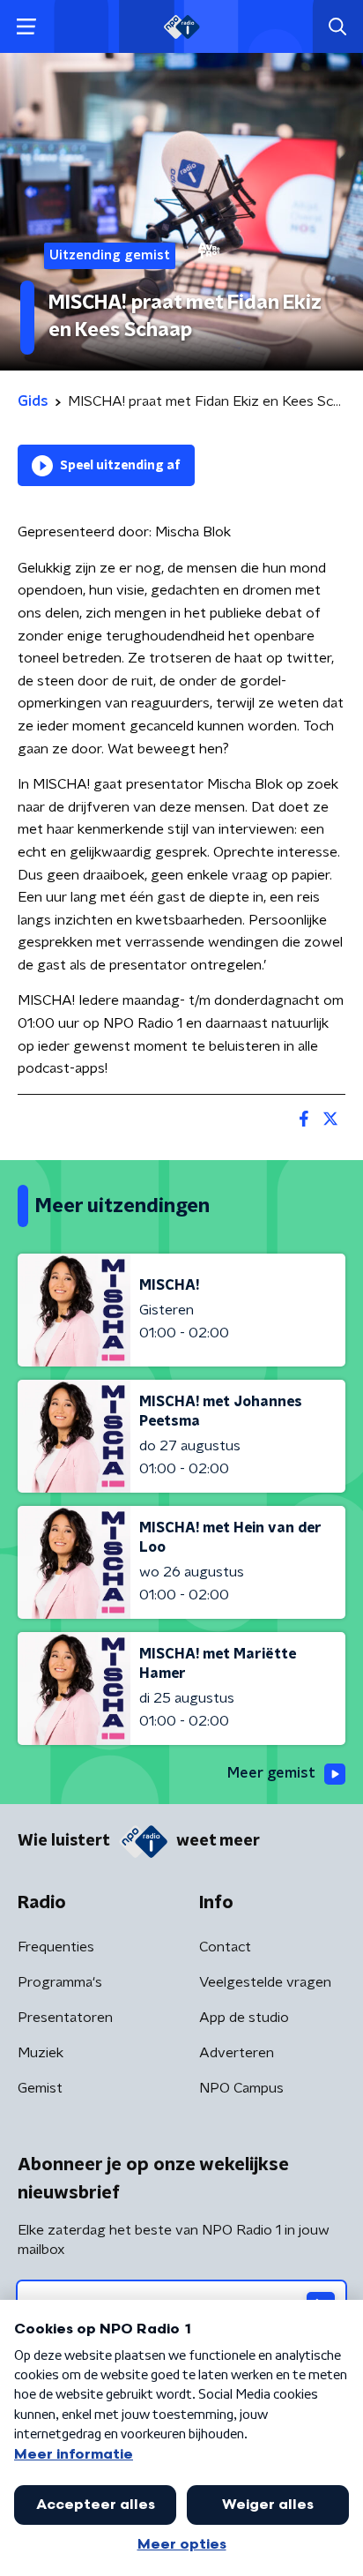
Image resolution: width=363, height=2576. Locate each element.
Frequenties (56, 1947)
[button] (26, 27)
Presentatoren (65, 2018)
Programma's (60, 1982)
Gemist (40, 2088)
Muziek (41, 2053)
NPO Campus (241, 2088)
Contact (225, 1947)
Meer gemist (271, 1773)
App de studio (244, 2018)
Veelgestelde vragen (265, 1982)
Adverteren (237, 2053)
